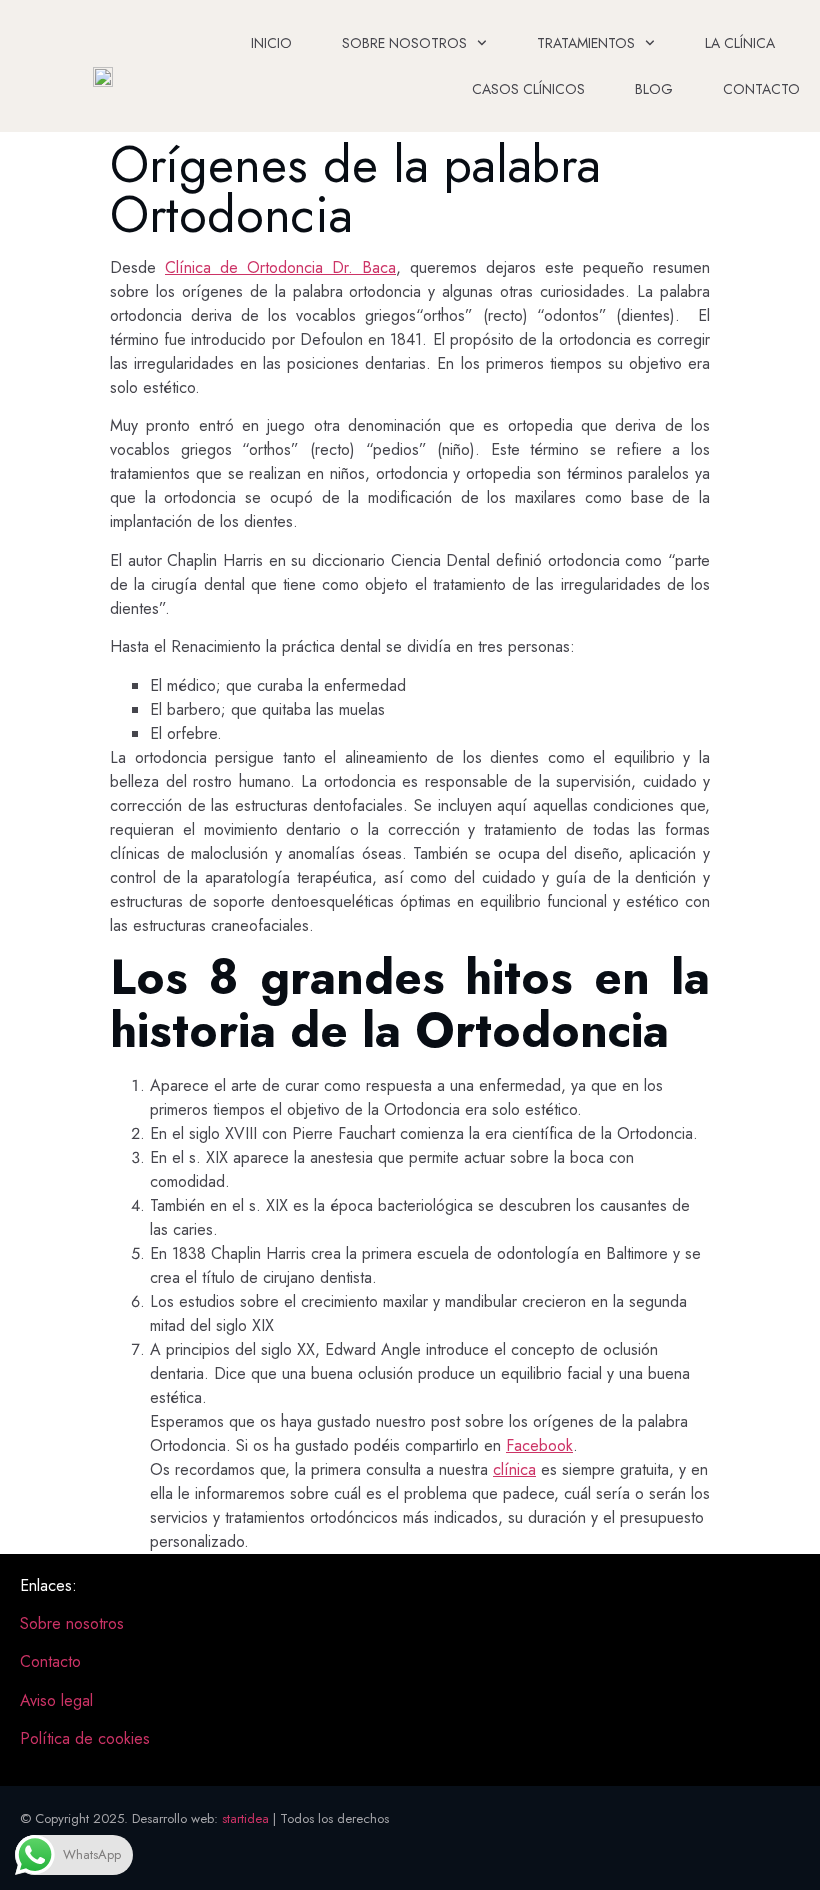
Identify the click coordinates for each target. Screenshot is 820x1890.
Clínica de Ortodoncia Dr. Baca (280, 267)
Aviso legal (56, 1700)
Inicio (271, 43)
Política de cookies (85, 1738)
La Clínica (740, 43)
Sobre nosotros (404, 43)
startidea (245, 1818)
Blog (654, 89)
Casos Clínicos (528, 89)
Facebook (539, 1445)
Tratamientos (586, 43)
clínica (514, 1469)
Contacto (761, 89)
